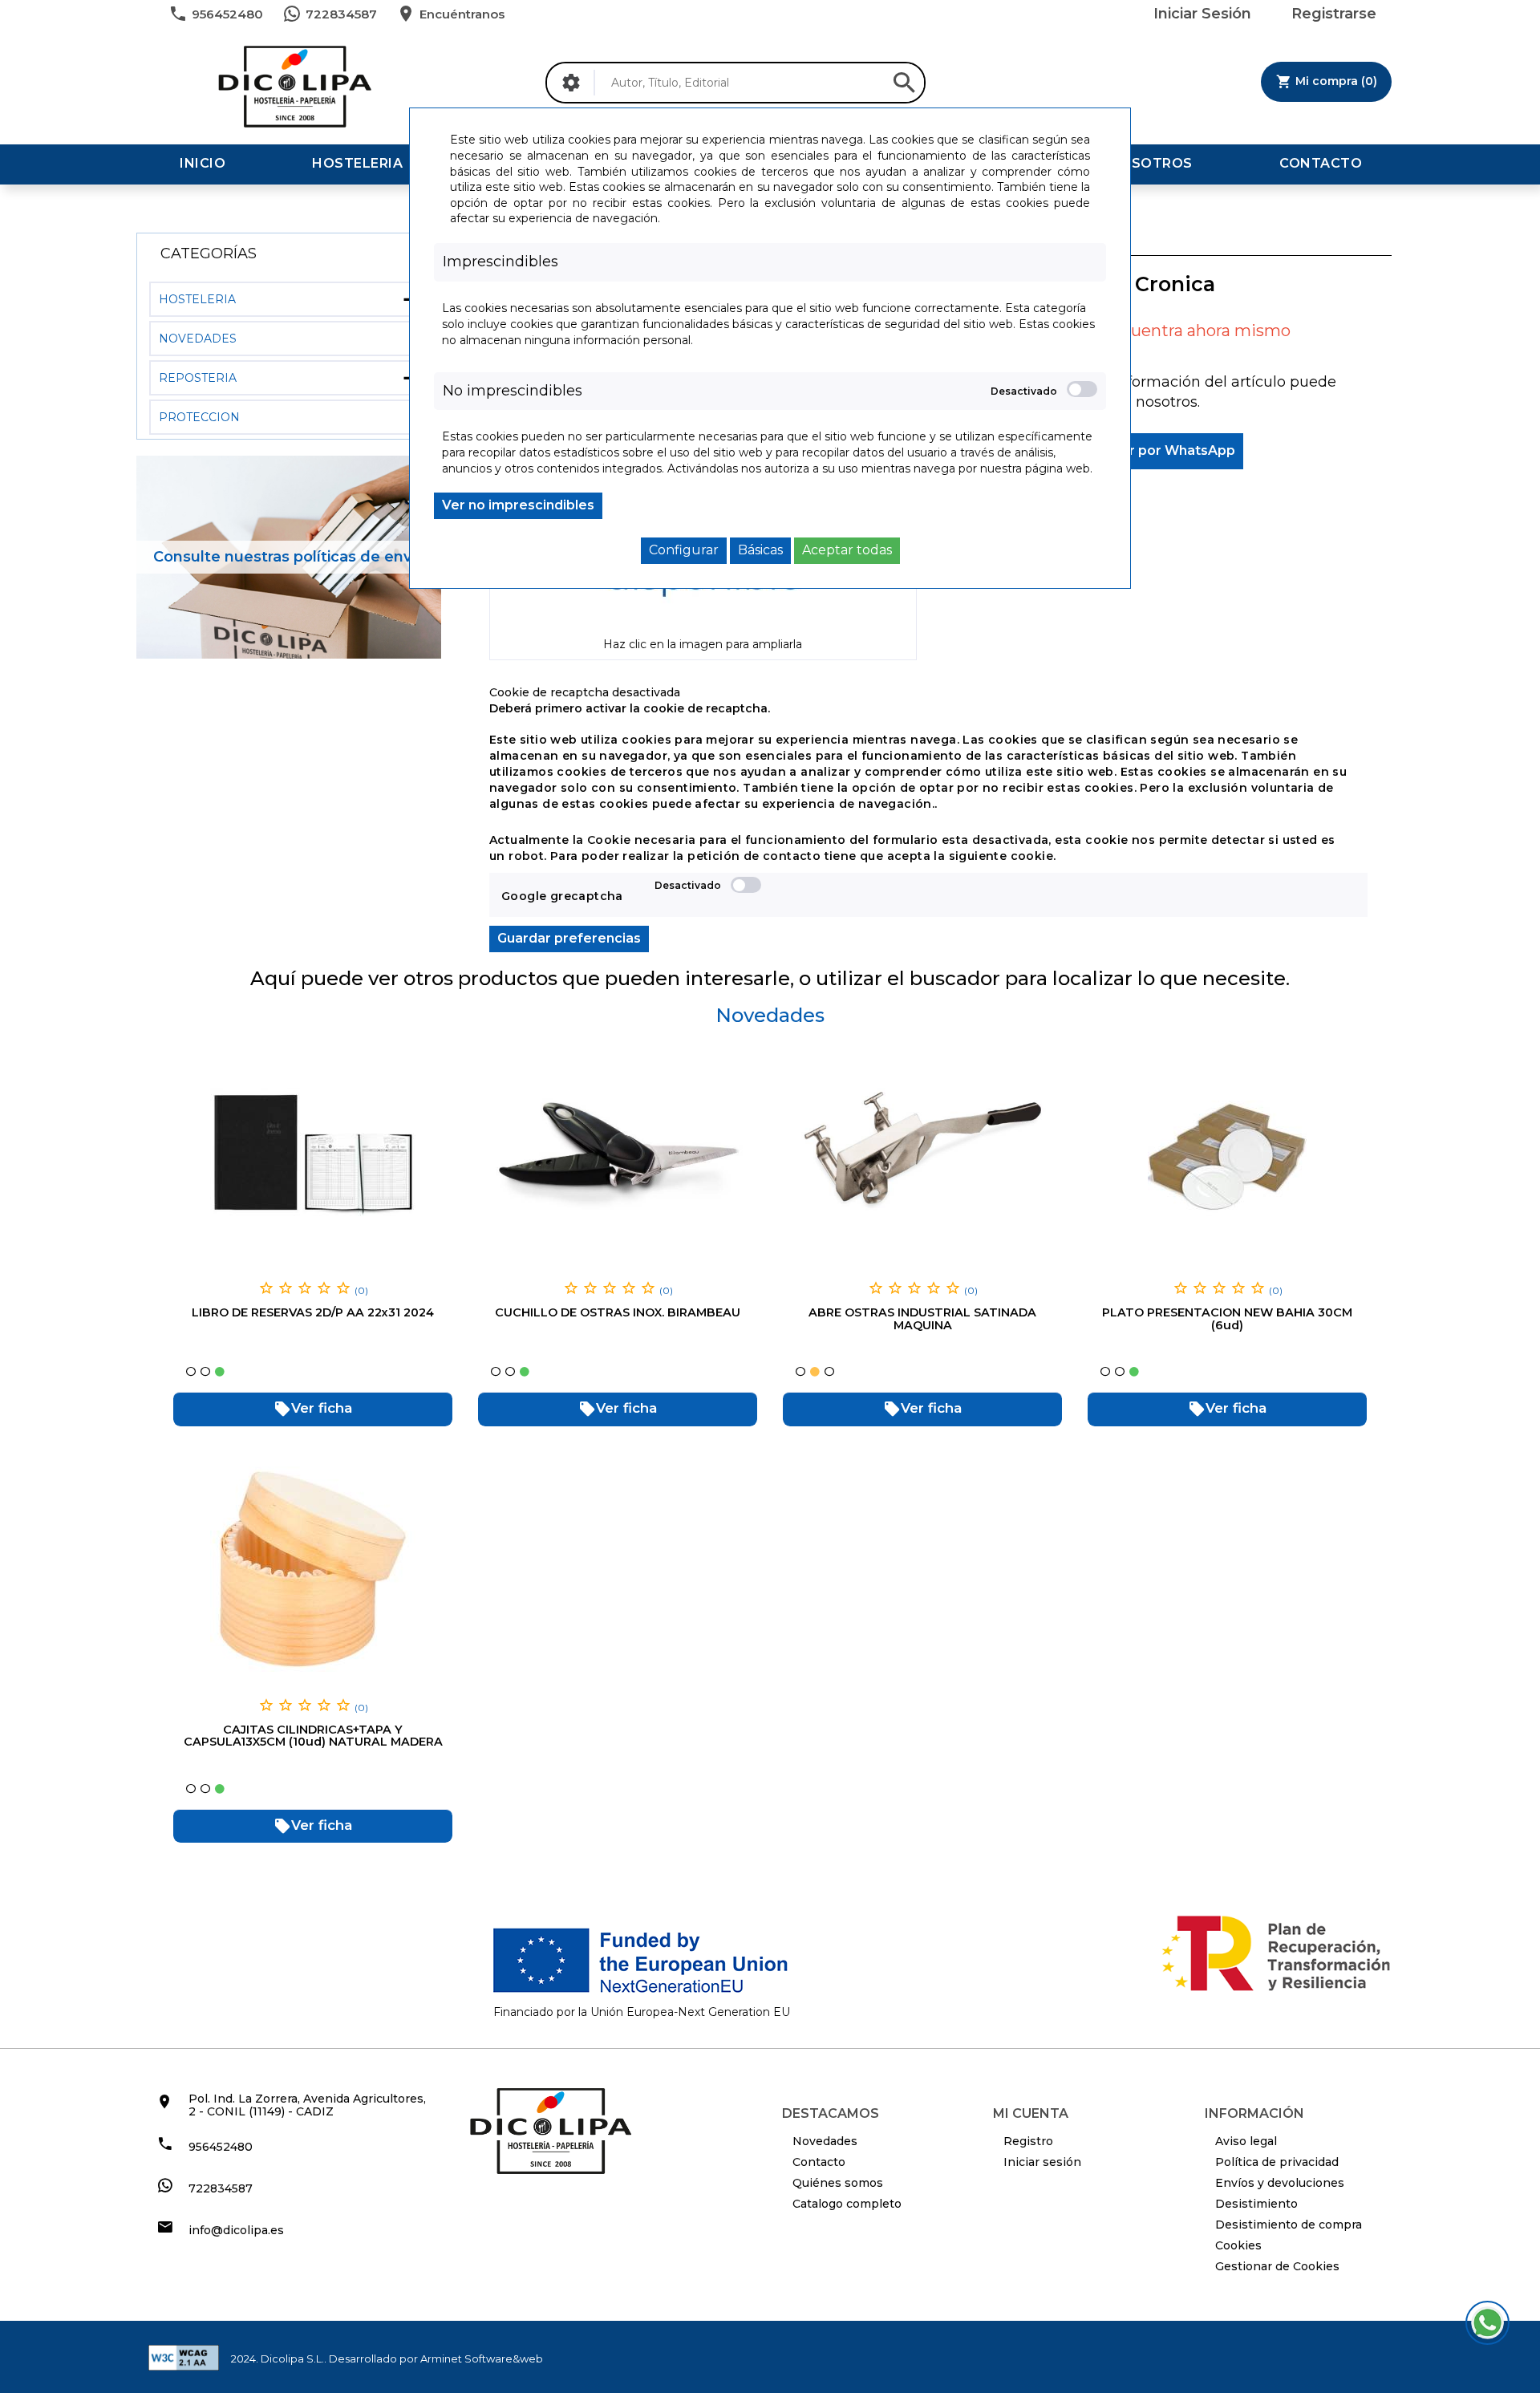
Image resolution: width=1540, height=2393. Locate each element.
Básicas (760, 550)
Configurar (684, 550)
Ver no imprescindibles (518, 505)
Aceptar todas (847, 550)
